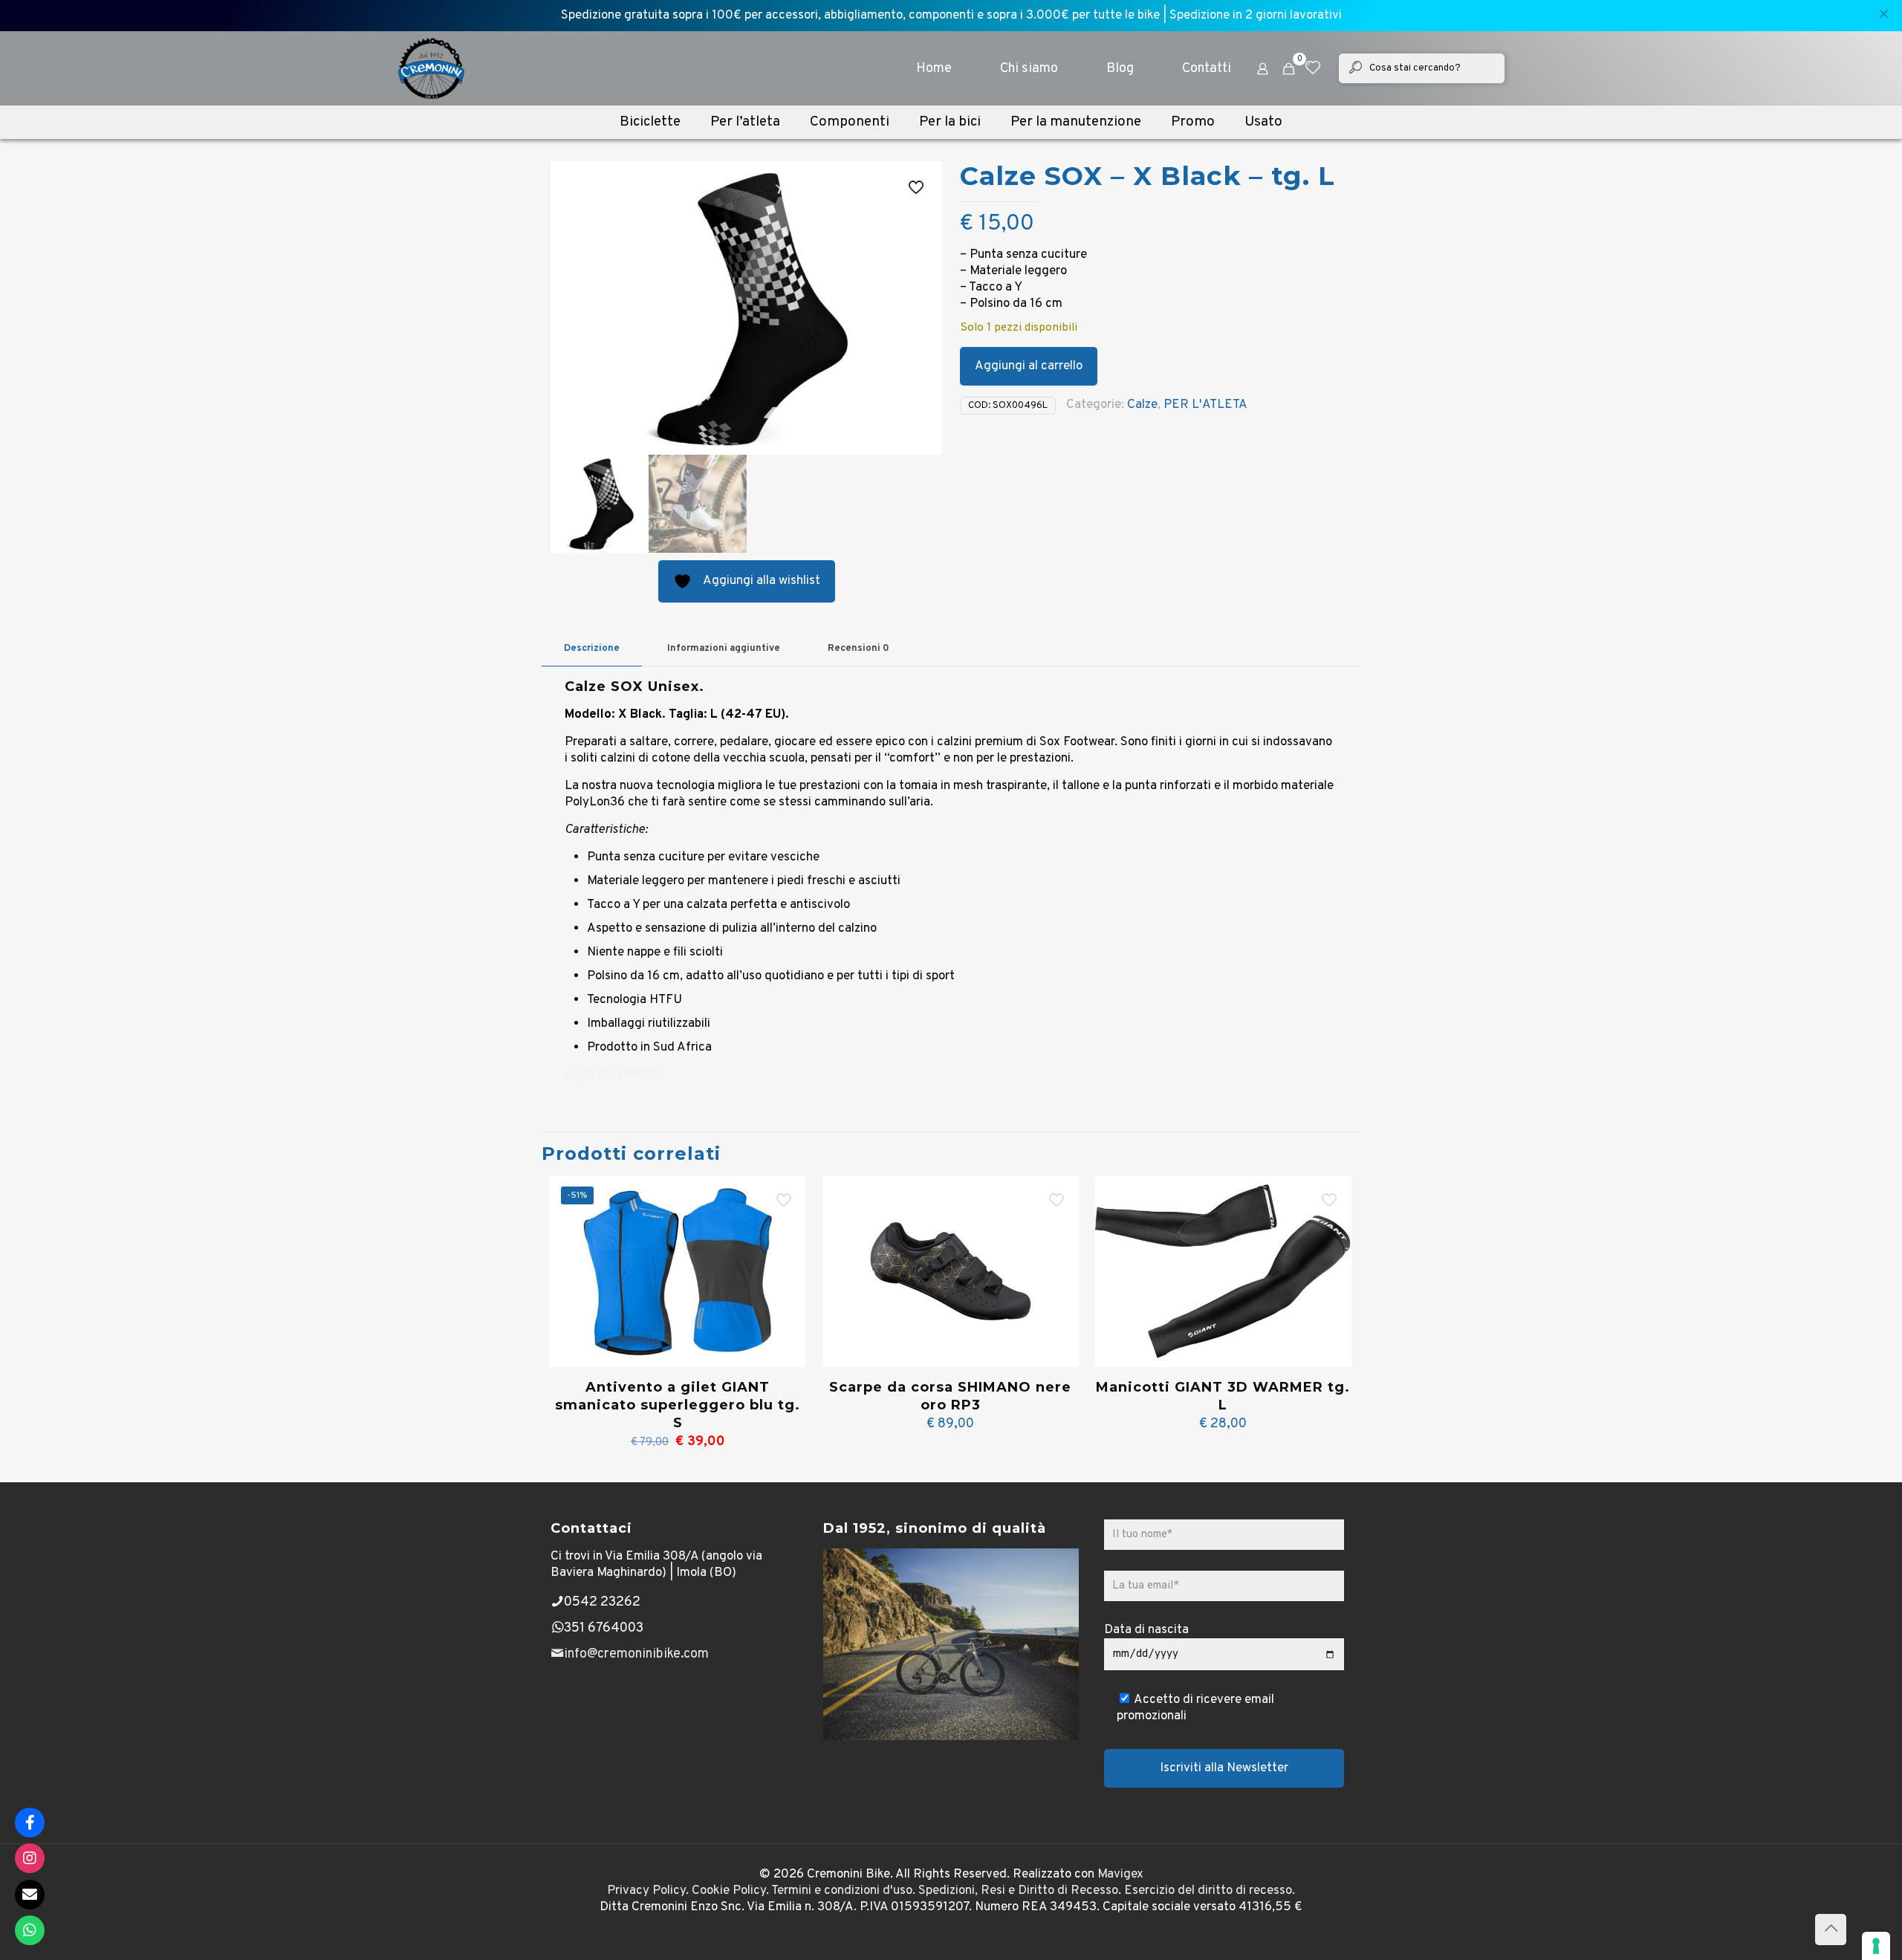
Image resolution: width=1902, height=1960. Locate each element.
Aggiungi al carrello (1029, 366)
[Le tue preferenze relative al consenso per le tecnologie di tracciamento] (1876, 1946)
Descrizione (592, 649)
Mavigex (1120, 1875)
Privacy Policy (646, 1891)
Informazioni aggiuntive (724, 649)
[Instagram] (30, 1858)
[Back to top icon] (1831, 1930)
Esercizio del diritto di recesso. (1210, 1891)
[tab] (592, 649)
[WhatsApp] (30, 1930)
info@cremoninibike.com (636, 1654)
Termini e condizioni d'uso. (843, 1891)
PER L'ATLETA (1205, 405)
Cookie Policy (729, 1891)
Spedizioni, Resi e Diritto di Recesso (1018, 1891)
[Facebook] (30, 1823)
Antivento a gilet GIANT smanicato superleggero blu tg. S (678, 1405)
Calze (1142, 405)
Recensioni (859, 649)
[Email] (30, 1895)
